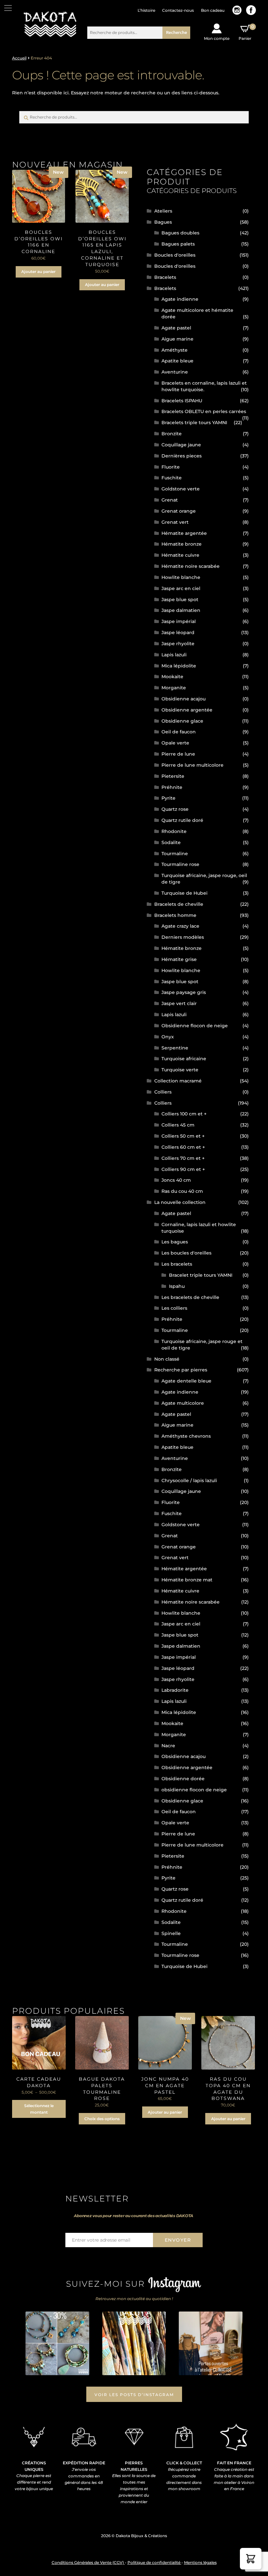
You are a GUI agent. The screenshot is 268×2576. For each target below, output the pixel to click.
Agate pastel (176, 328)
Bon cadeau (213, 10)
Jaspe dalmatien (181, 610)
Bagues (163, 222)
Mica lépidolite (179, 666)
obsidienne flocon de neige (194, 1790)
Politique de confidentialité (154, 2562)
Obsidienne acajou (184, 699)
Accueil (19, 58)
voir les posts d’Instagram (134, 2395)
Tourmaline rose (180, 864)
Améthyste (175, 350)
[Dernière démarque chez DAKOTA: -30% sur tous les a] (57, 2343)
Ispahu (177, 1286)
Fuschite (172, 478)
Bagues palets (178, 244)
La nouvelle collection (180, 1202)
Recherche (176, 32)
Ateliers (163, 211)
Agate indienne (180, 299)
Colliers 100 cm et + (184, 1114)
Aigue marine (177, 339)
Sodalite (171, 842)
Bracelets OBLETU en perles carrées (204, 411)
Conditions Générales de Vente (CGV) (88, 2562)
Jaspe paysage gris (184, 992)
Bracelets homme (175, 915)
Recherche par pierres (181, 1370)
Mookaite (172, 677)
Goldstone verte (181, 489)
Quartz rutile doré (182, 820)
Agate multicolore (183, 1403)
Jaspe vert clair (179, 1003)
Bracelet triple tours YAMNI (201, 1275)
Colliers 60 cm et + (183, 1147)
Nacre (168, 1746)
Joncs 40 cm (176, 1180)
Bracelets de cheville (179, 904)
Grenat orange (179, 511)
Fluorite (171, 467)
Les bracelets (177, 1264)
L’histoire (146, 10)
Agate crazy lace (180, 926)
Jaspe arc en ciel (181, 588)
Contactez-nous (178, 10)
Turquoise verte (180, 1070)
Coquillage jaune (181, 445)
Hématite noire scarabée (191, 566)
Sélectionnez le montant (39, 2109)
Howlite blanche (181, 577)
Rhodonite (174, 831)
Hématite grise (179, 959)
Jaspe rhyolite (178, 644)
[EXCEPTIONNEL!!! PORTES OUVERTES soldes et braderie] (134, 2343)
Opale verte (175, 743)
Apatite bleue (177, 361)
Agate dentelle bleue (186, 1381)
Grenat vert (175, 522)
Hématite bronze (182, 544)
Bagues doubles (180, 233)
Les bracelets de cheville (190, 1297)
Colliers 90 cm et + (183, 1169)
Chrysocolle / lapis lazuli (189, 1480)
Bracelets (165, 277)
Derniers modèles (183, 937)
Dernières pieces (182, 456)
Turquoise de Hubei (184, 893)
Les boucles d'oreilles (186, 1253)
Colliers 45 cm (178, 1125)
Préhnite (172, 787)
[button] (251, 2559)
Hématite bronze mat (187, 1580)
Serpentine (175, 1048)
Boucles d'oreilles (175, 255)
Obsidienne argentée (187, 710)
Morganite (174, 688)
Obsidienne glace (182, 721)
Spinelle (171, 1933)
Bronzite (172, 434)
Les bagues (175, 1242)
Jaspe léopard (178, 632)
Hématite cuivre (180, 555)
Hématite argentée (184, 533)
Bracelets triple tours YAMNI (194, 423)
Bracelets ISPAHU (182, 401)
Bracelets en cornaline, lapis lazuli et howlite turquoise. (204, 386)
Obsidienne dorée (183, 1779)
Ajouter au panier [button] (38, 272)
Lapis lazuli (174, 655)
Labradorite (175, 1690)
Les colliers (174, 1308)
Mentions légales (200, 2562)
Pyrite (168, 798)
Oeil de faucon (179, 732)
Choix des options (102, 2119)
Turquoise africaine (184, 1059)
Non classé (167, 1359)
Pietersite (173, 776)
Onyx (168, 1037)
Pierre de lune (178, 754)
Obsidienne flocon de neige (195, 1026)
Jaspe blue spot (180, 600)
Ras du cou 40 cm (182, 1191)
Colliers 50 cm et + (183, 1136)
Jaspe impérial (179, 621)
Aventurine (175, 372)
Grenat (170, 500)
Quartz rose (175, 809)
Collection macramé (178, 1081)
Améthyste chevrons (186, 1436)
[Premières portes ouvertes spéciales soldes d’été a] (210, 2343)
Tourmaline (175, 854)
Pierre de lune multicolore (193, 765)
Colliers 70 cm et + (183, 1158)
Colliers (163, 1092)
